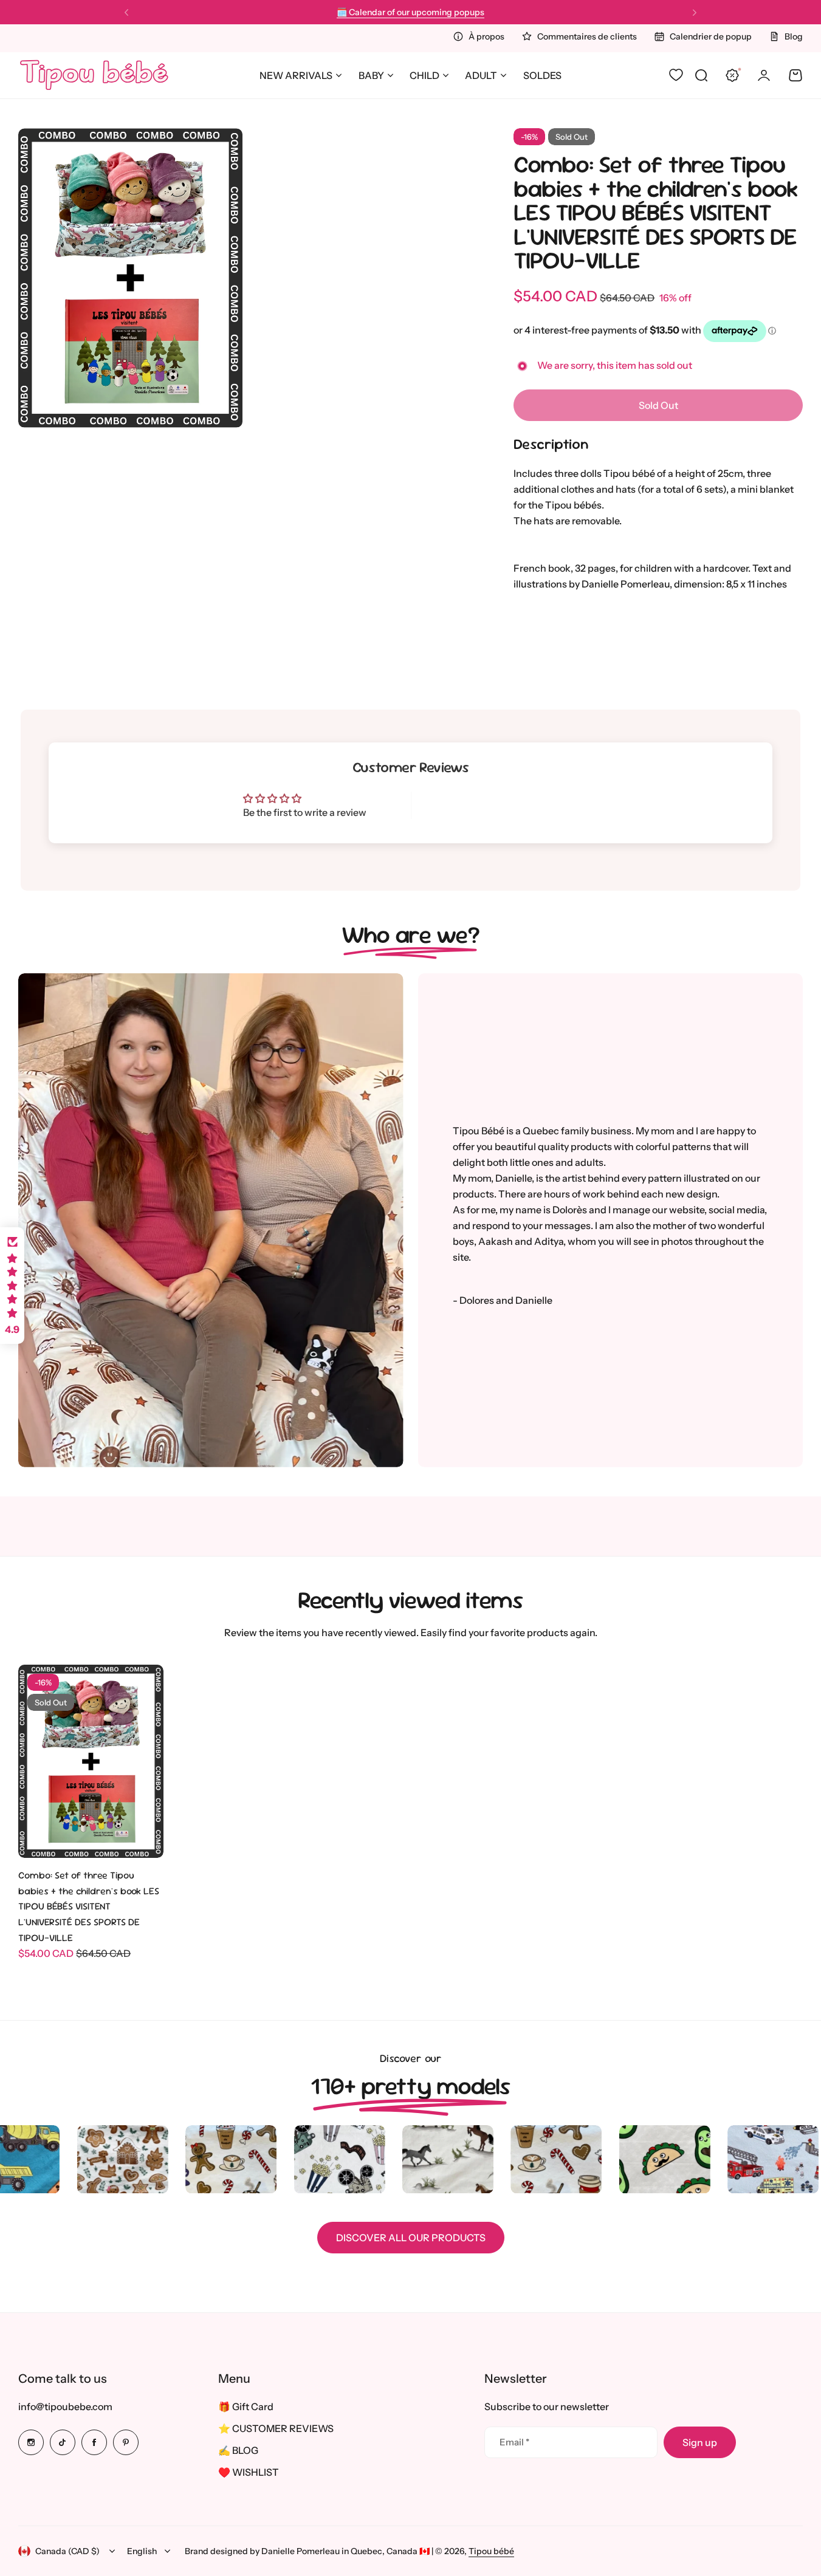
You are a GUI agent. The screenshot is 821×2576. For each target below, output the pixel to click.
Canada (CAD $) (67, 2551)
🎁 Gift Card (246, 2406)
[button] (126, 13)
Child (424, 75)
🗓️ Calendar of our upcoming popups (410, 11)
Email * (514, 2442)
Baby (371, 75)
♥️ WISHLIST (249, 2472)
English (142, 2551)
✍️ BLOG (238, 2450)
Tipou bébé (491, 2551)
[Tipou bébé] (94, 75)
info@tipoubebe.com (65, 2406)
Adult (481, 75)
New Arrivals (296, 75)
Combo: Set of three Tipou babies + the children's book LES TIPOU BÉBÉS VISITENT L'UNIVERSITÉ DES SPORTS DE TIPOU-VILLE (655, 212)
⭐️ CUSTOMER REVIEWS (276, 2428)
